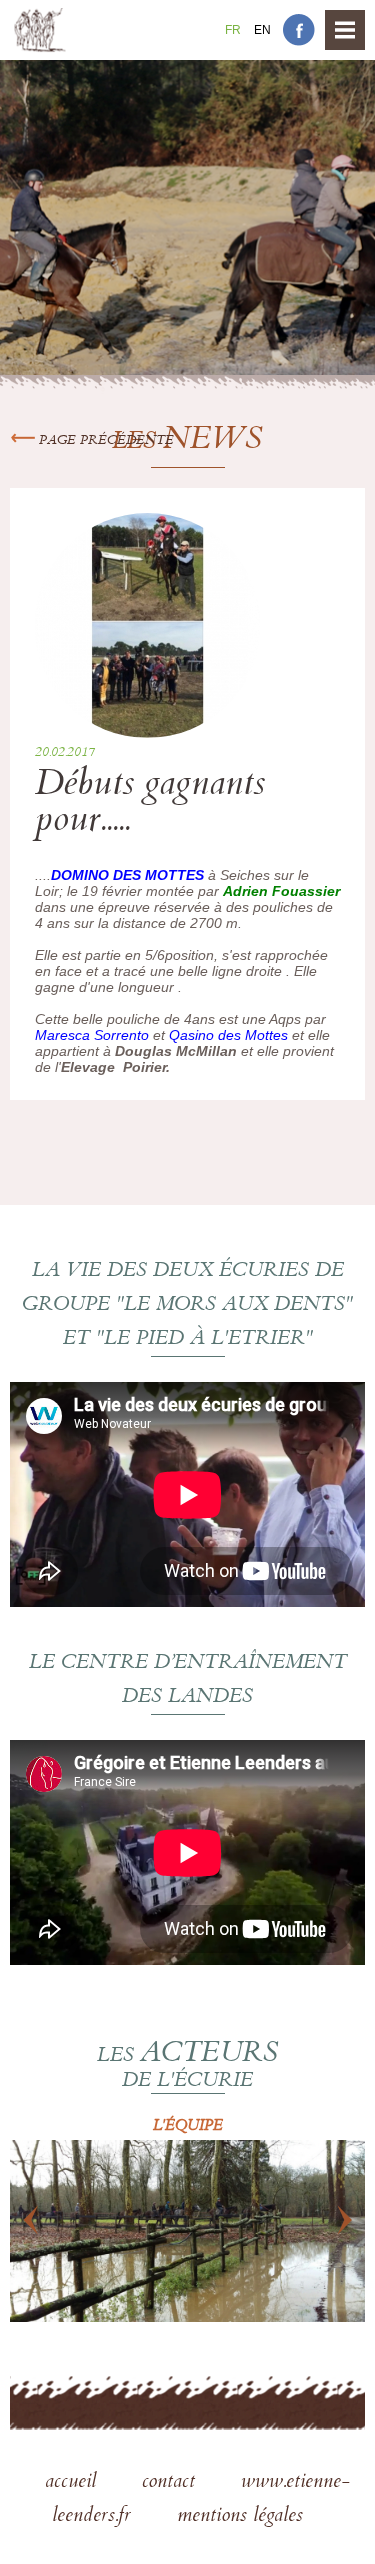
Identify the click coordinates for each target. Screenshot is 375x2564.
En (262, 30)
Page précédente (104, 441)
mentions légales (240, 2517)
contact (171, 2483)
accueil (73, 2483)
